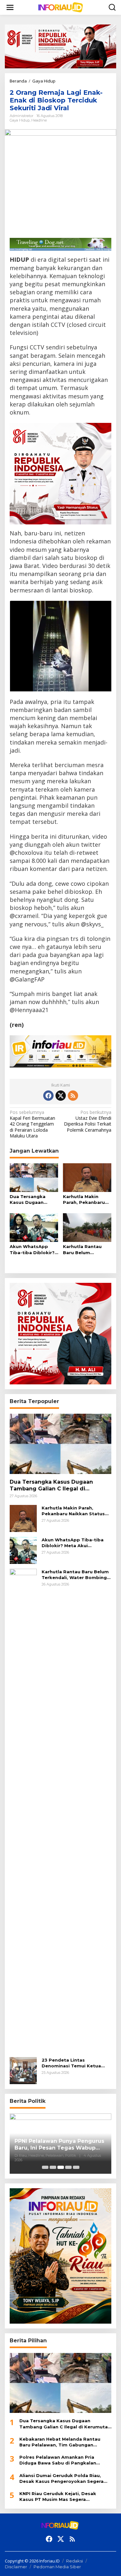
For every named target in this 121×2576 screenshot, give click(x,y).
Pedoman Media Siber (57, 2567)
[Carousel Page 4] (68, 2167)
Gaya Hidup (20, 120)
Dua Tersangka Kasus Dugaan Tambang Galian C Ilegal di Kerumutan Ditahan (33, 1200)
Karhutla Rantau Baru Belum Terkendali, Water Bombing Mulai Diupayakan (84, 1249)
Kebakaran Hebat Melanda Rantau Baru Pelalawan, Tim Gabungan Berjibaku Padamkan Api (60, 2442)
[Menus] (10, 7)
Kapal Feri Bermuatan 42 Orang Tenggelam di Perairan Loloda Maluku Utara (32, 1124)
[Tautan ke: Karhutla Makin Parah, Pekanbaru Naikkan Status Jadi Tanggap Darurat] (23, 1518)
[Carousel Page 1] (45, 2167)
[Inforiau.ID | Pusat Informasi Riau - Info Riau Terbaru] (62, 7)
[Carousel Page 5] (76, 2167)
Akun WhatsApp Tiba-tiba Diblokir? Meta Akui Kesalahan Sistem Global (32, 1249)
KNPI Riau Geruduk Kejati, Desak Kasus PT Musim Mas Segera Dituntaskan (58, 2497)
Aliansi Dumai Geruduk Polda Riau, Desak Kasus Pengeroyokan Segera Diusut (61, 2478)
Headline (39, 120)
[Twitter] (61, 1096)
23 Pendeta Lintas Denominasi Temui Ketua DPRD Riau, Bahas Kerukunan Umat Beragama (76, 2063)
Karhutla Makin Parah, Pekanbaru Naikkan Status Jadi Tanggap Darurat (86, 1200)
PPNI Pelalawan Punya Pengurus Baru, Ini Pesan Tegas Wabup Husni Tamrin (59, 2145)
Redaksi (75, 2561)
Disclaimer (16, 2567)
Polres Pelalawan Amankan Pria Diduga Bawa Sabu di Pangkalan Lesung (58, 2460)
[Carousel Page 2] (53, 2167)
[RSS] (73, 1096)
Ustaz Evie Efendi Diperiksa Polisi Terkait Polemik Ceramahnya (88, 1121)
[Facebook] (48, 1096)
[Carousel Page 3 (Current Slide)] (61, 2167)
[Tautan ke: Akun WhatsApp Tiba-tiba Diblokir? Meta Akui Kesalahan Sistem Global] (23, 1550)
